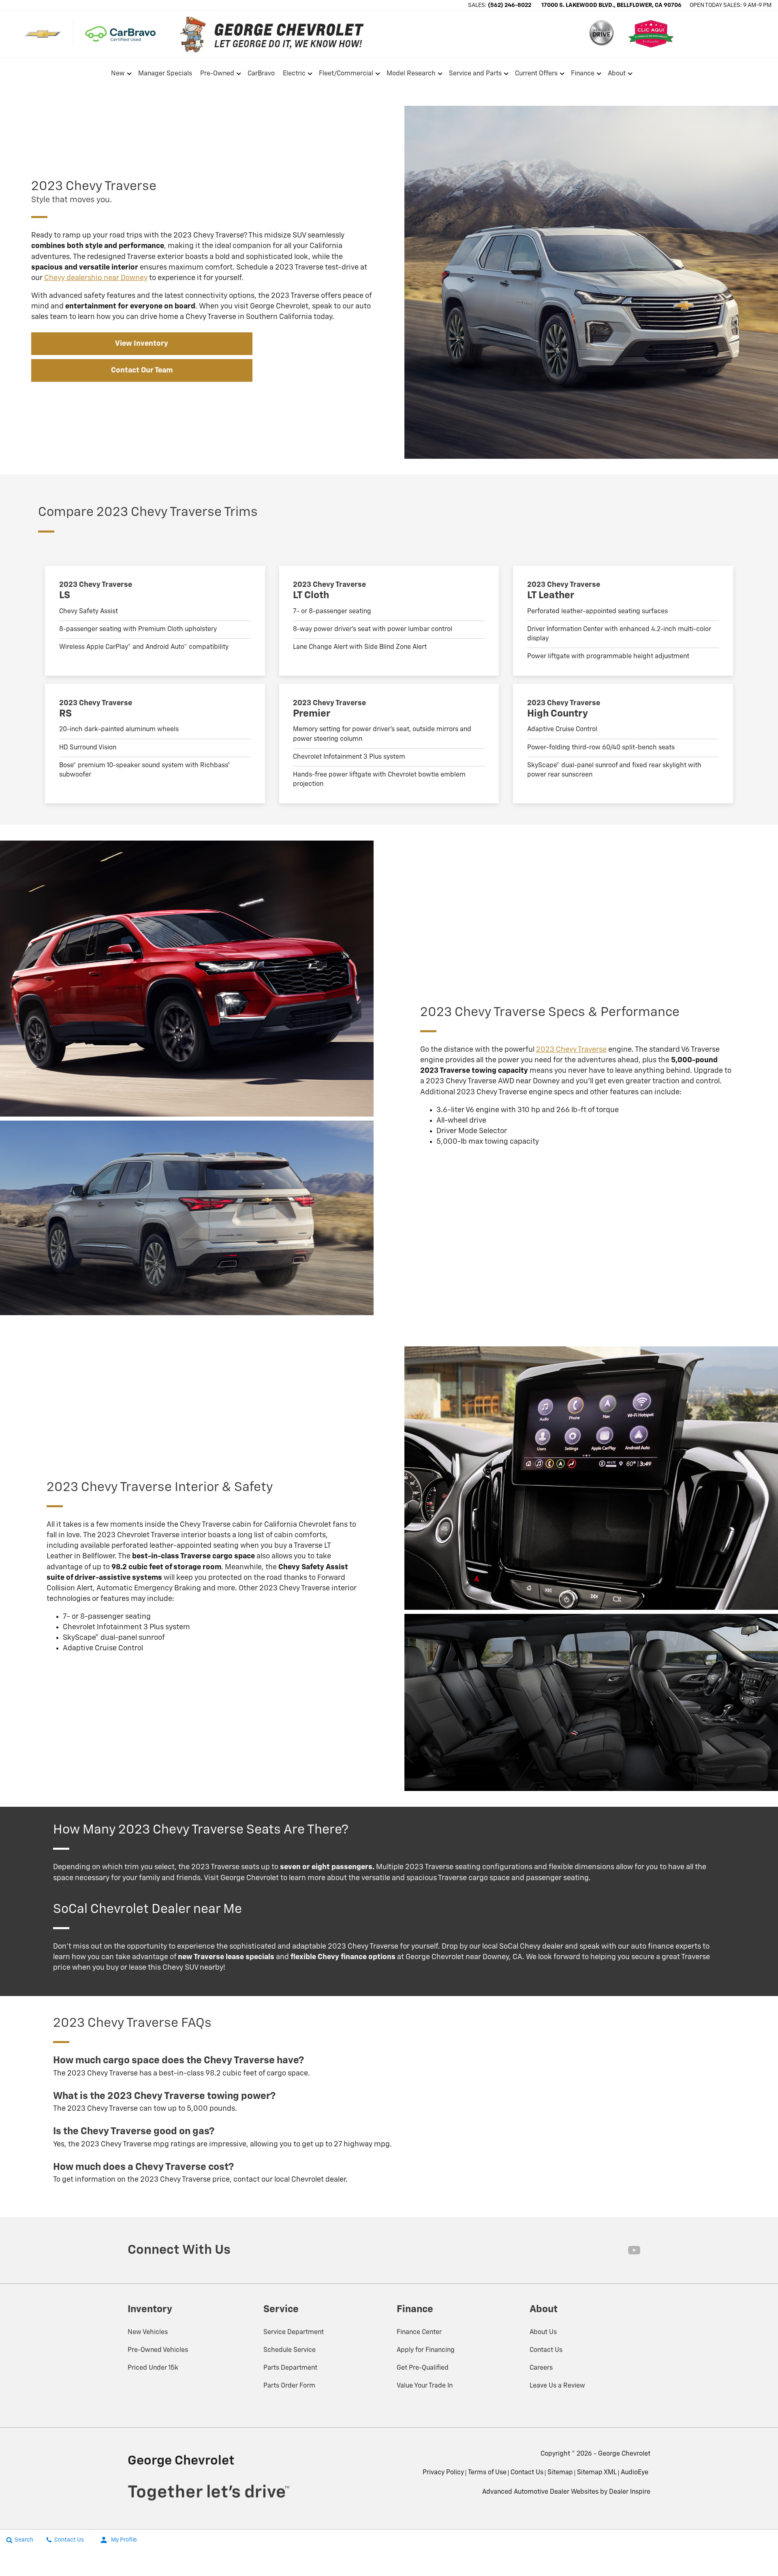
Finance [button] (582, 75)
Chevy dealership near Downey (96, 278)
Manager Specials (165, 74)
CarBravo (261, 74)
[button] (659, 74)
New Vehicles (148, 2332)
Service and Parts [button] (475, 75)
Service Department (294, 2332)
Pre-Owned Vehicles (158, 2350)
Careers (541, 2368)
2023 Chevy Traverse (571, 1050)
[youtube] (634, 2250)
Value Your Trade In (425, 2386)
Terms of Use (487, 2473)
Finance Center (419, 2332)
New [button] (119, 75)
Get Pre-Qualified (423, 2368)
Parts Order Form (289, 2386)
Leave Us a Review (557, 2386)
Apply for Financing (426, 2350)
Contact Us (546, 2350)
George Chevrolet (624, 2454)
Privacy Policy (443, 2473)
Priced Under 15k (153, 2368)
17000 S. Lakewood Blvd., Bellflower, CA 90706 (611, 5)
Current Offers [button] (536, 75)
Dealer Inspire (630, 2492)
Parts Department (290, 2368)
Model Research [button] (411, 75)
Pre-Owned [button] (217, 75)
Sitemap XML (597, 2473)
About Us (543, 2332)
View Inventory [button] (142, 344)
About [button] (617, 75)
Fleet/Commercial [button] (346, 75)
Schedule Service (290, 2350)
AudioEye (635, 2473)
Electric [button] (294, 75)
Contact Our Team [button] (142, 370)
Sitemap (560, 2473)
